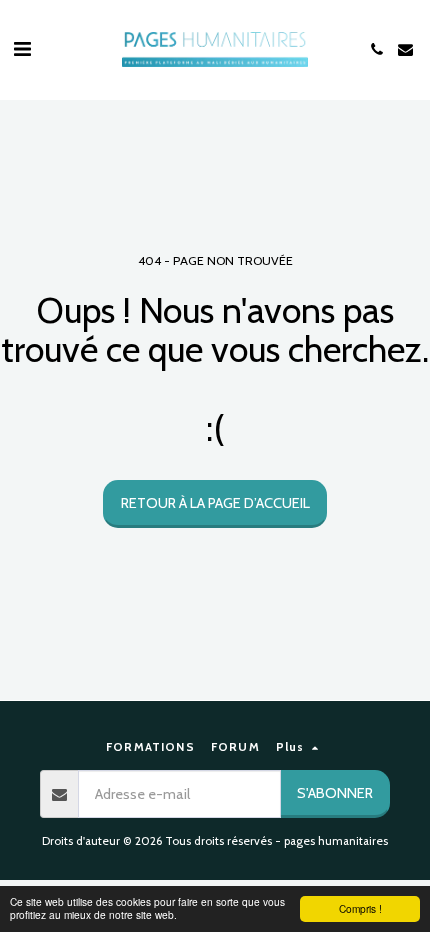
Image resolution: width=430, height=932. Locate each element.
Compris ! (360, 908)
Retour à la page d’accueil (215, 503)
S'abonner (335, 793)
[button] (22, 49)
